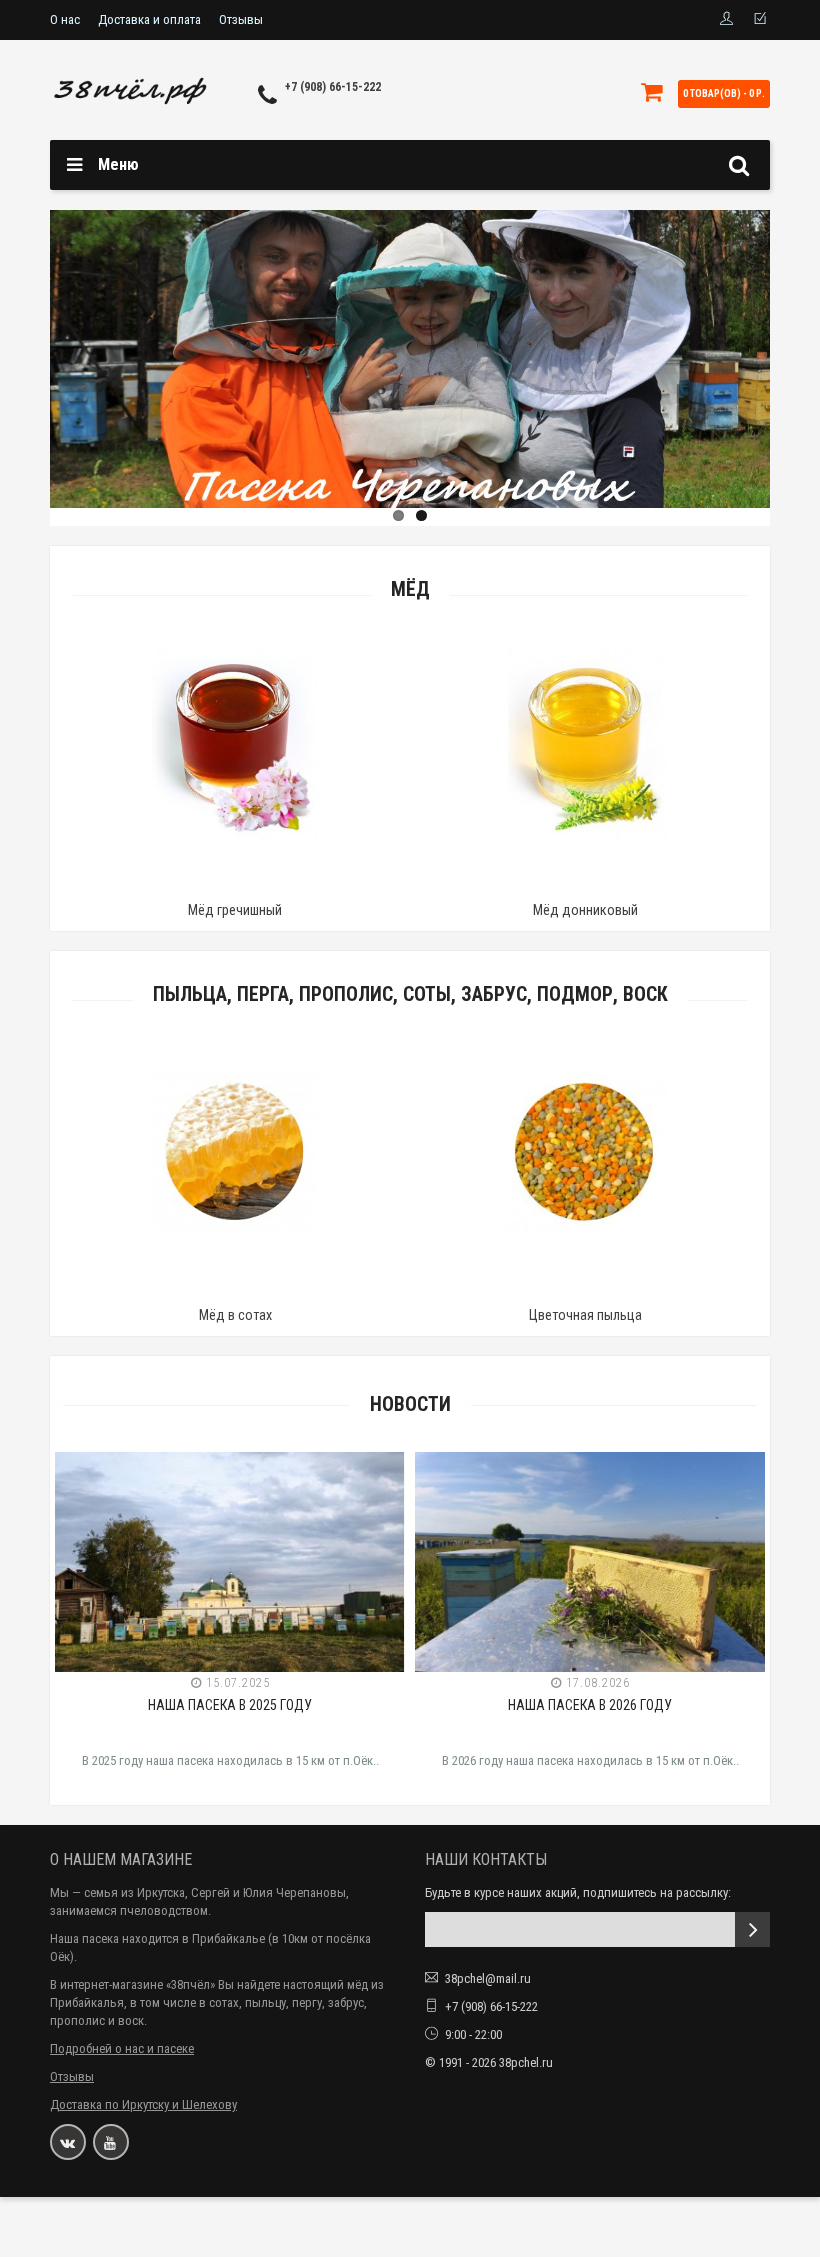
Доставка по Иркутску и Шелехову (143, 2104)
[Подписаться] (752, 1929)
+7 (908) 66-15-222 (333, 87)
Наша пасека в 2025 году (230, 1705)
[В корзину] (188, 884)
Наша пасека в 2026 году (590, 1705)
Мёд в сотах (235, 1315)
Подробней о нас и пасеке (122, 2048)
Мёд (410, 589)
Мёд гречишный (235, 910)
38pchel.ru (526, 2062)
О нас (65, 19)
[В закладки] (234, 884)
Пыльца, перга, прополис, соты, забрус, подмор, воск (410, 994)
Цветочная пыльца (585, 1315)
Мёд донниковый (585, 910)
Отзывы (241, 19)
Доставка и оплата (149, 19)
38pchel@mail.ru (488, 1978)
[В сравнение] (280, 884)
